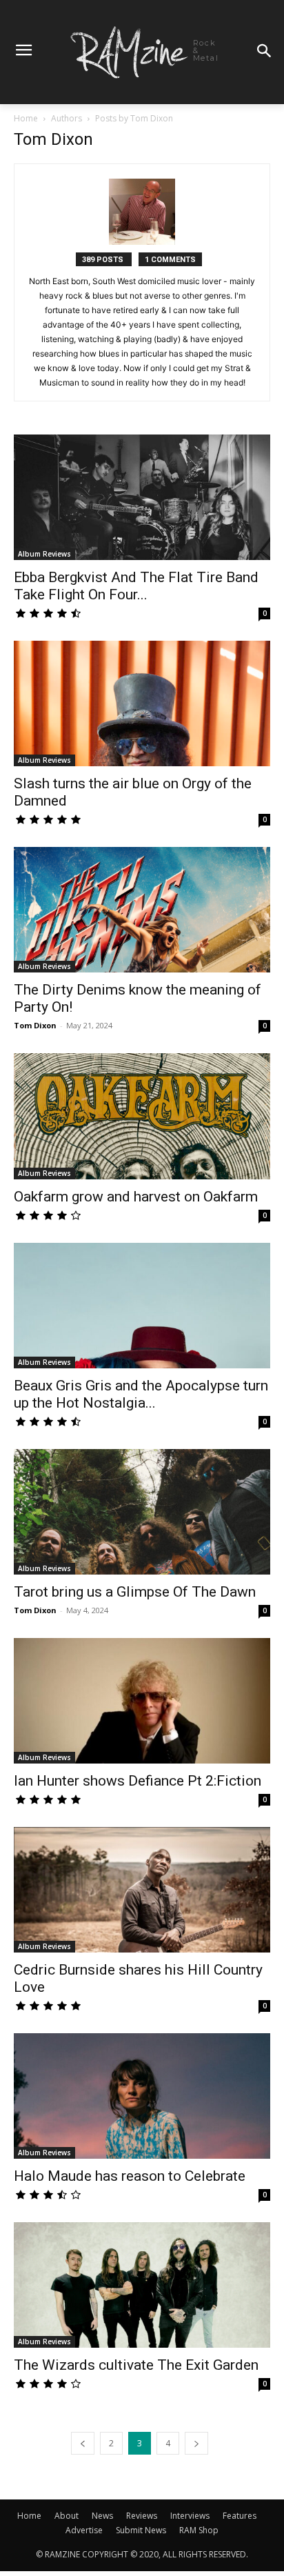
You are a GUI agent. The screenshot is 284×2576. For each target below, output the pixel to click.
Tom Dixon (35, 1025)
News (102, 2516)
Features (240, 2516)
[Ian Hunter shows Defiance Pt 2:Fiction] (142, 1701)
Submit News (141, 2530)
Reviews (142, 2516)
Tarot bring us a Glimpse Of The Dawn (135, 1592)
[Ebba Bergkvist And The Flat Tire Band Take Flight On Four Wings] (142, 497)
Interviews (190, 2516)
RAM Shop (199, 2530)
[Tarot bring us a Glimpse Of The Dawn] (142, 1512)
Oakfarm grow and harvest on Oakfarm (136, 1197)
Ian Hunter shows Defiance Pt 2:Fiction (138, 1781)
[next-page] (196, 2443)
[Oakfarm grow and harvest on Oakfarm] (142, 1116)
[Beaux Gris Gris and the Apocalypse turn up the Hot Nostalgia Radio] (142, 1306)
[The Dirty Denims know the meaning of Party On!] (142, 910)
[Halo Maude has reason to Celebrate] (142, 2096)
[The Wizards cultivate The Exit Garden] (142, 2285)
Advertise (84, 2530)
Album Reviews (44, 554)
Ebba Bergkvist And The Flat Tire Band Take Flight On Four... (136, 586)
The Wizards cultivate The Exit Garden (136, 2365)
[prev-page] (83, 2443)
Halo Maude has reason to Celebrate (130, 2176)
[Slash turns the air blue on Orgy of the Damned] (142, 703)
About (67, 2516)
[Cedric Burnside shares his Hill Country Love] (142, 1890)
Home (26, 118)
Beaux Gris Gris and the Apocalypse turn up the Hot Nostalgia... (141, 1394)
